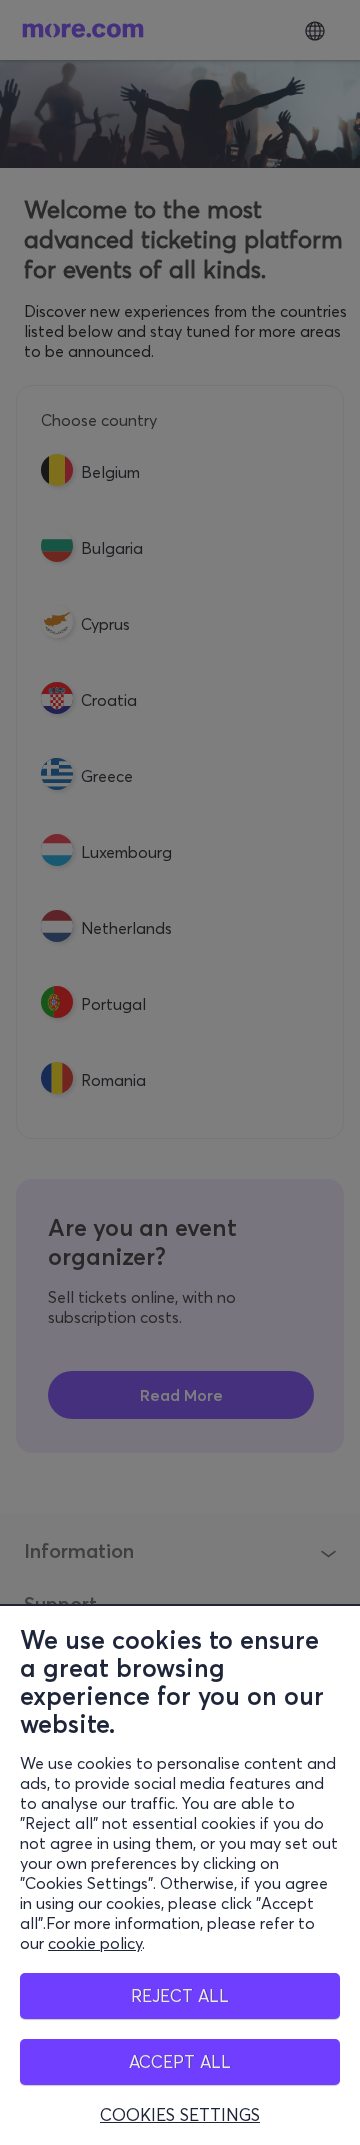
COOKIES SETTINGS (180, 2115)
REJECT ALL (180, 1995)
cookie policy (95, 1943)
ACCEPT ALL (180, 2061)
